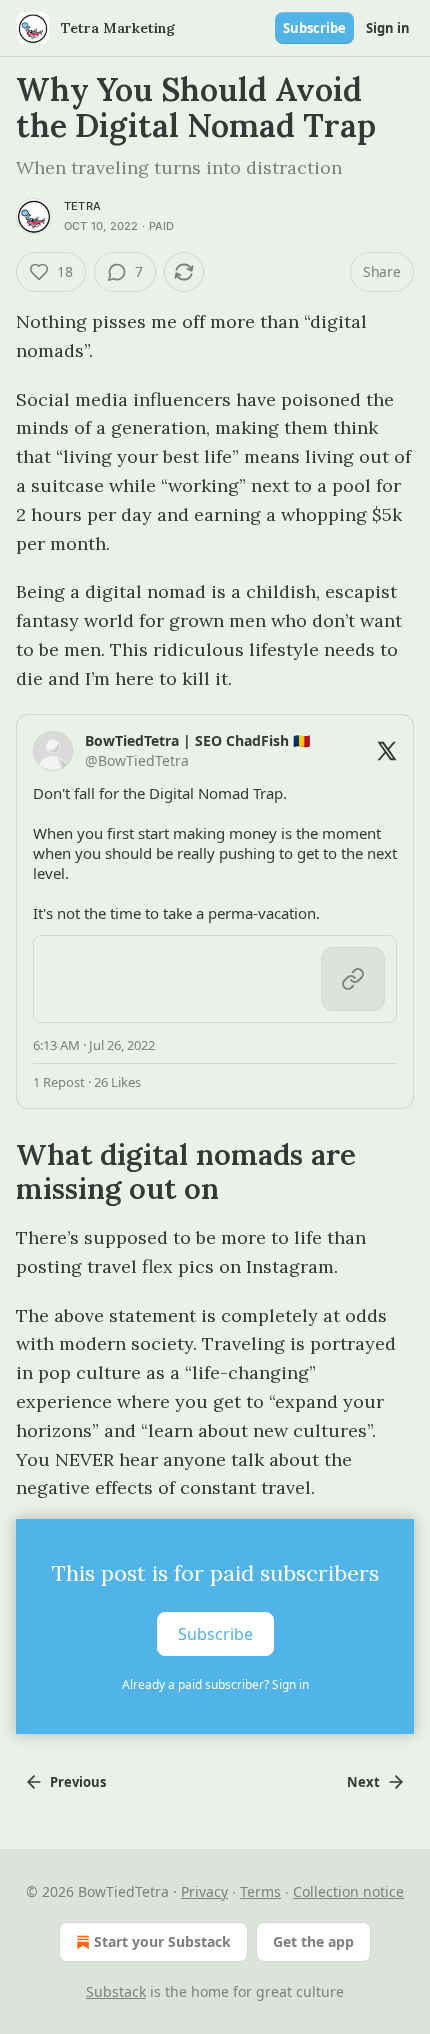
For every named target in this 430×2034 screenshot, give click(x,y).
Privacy (204, 1891)
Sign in (388, 28)
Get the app (313, 1941)
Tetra (82, 206)
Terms (260, 1891)
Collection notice (348, 1891)
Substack (116, 1991)
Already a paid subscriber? (215, 1684)
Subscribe (314, 28)
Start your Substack (162, 1941)
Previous (78, 1782)
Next (363, 1782)
